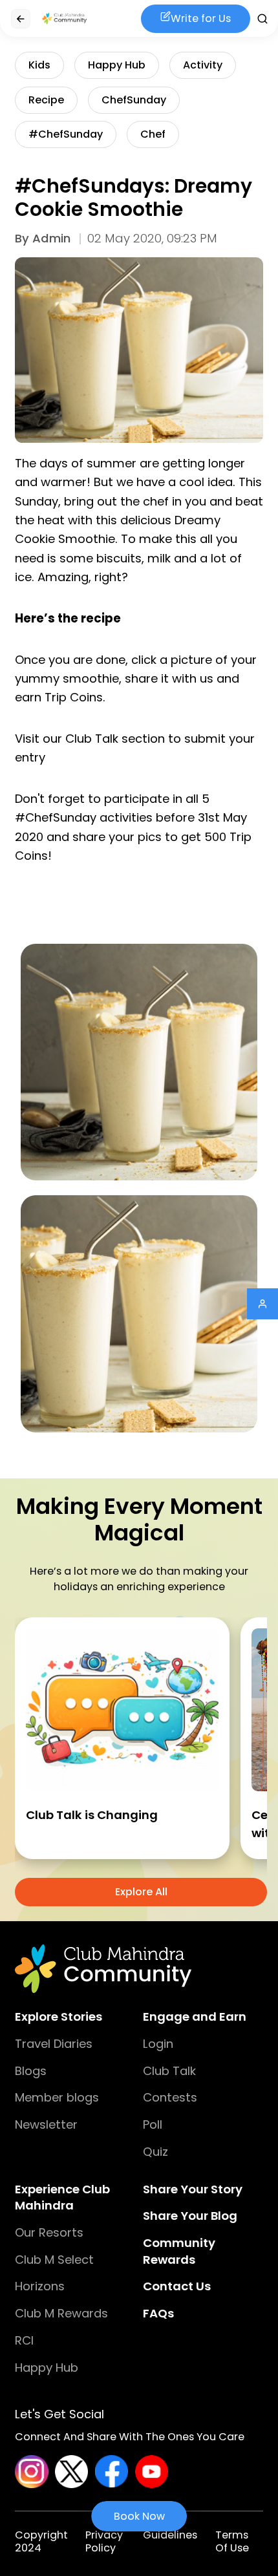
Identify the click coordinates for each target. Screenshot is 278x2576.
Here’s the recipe (68, 618)
